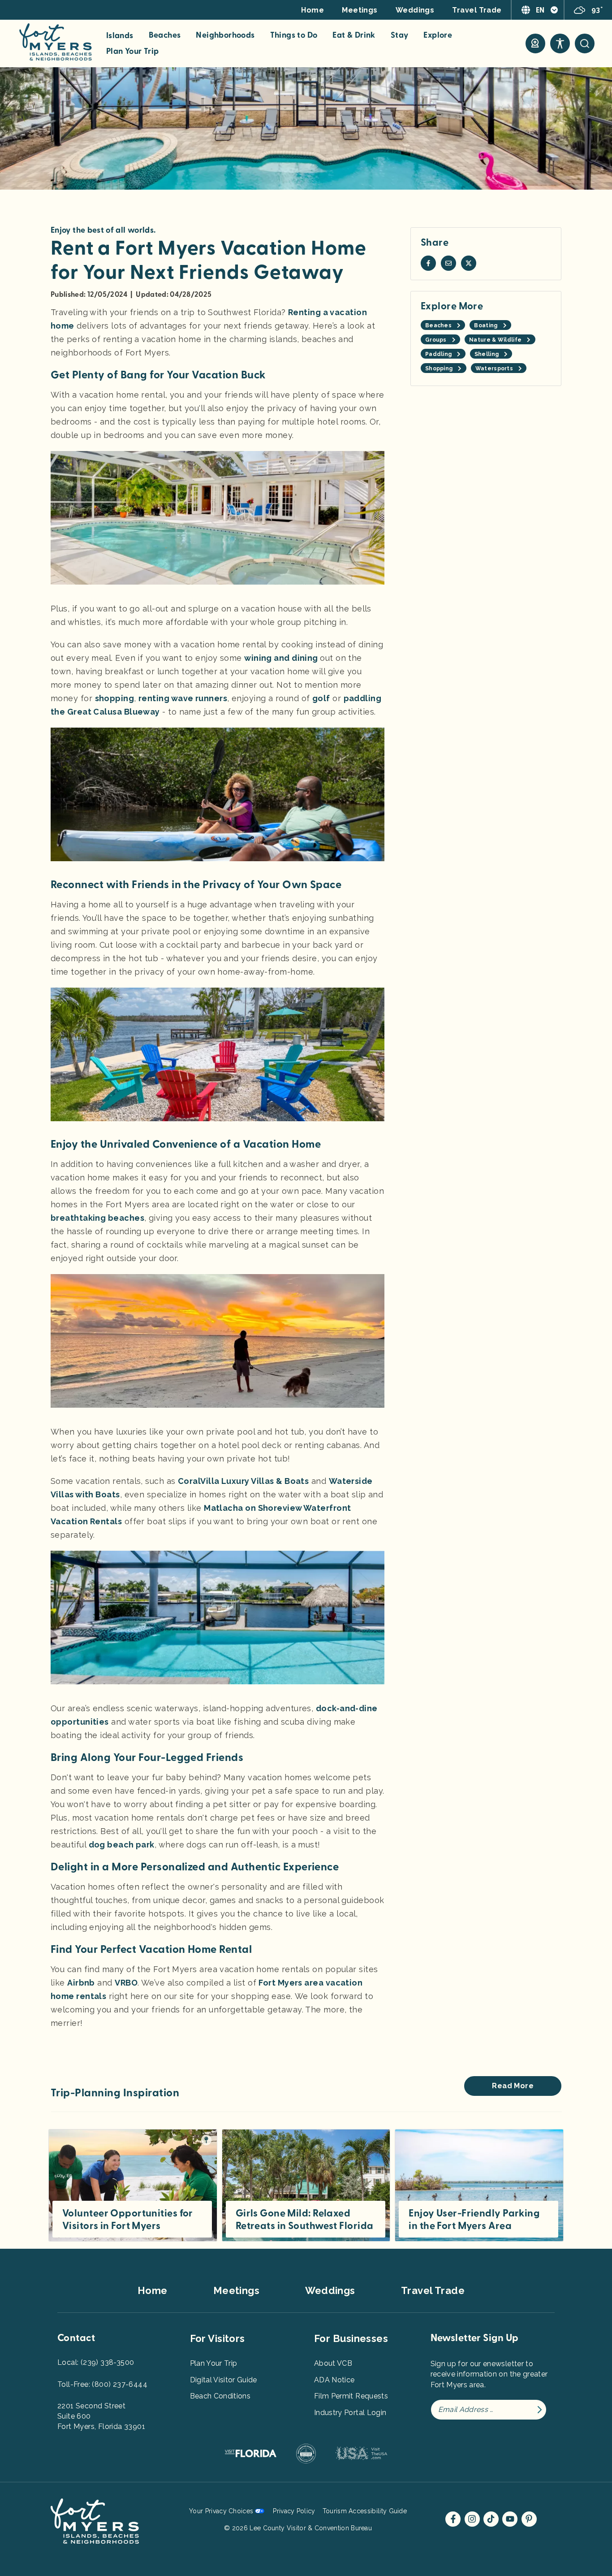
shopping (115, 698)
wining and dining (282, 658)
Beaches (165, 35)
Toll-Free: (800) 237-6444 (102, 2384)
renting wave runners (183, 698)
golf (321, 698)
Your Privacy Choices (221, 2511)
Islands (120, 36)
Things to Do (294, 35)
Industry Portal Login (350, 2413)
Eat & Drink (354, 35)
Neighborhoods (225, 35)
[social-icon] (535, 43)
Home (312, 10)
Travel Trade (477, 10)
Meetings (360, 10)
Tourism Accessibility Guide (365, 2511)
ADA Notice (334, 2380)
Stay (400, 35)
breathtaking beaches (97, 1218)
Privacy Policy (294, 2511)
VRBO (126, 1983)
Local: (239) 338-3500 (96, 2362)
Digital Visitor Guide (224, 2380)
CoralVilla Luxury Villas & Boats (243, 1481)
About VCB (333, 2363)
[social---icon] (428, 263)
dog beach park (122, 1845)
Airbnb (81, 1983)
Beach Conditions (220, 2396)
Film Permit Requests (351, 2396)
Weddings (415, 10)
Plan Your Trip (133, 52)
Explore (438, 35)
